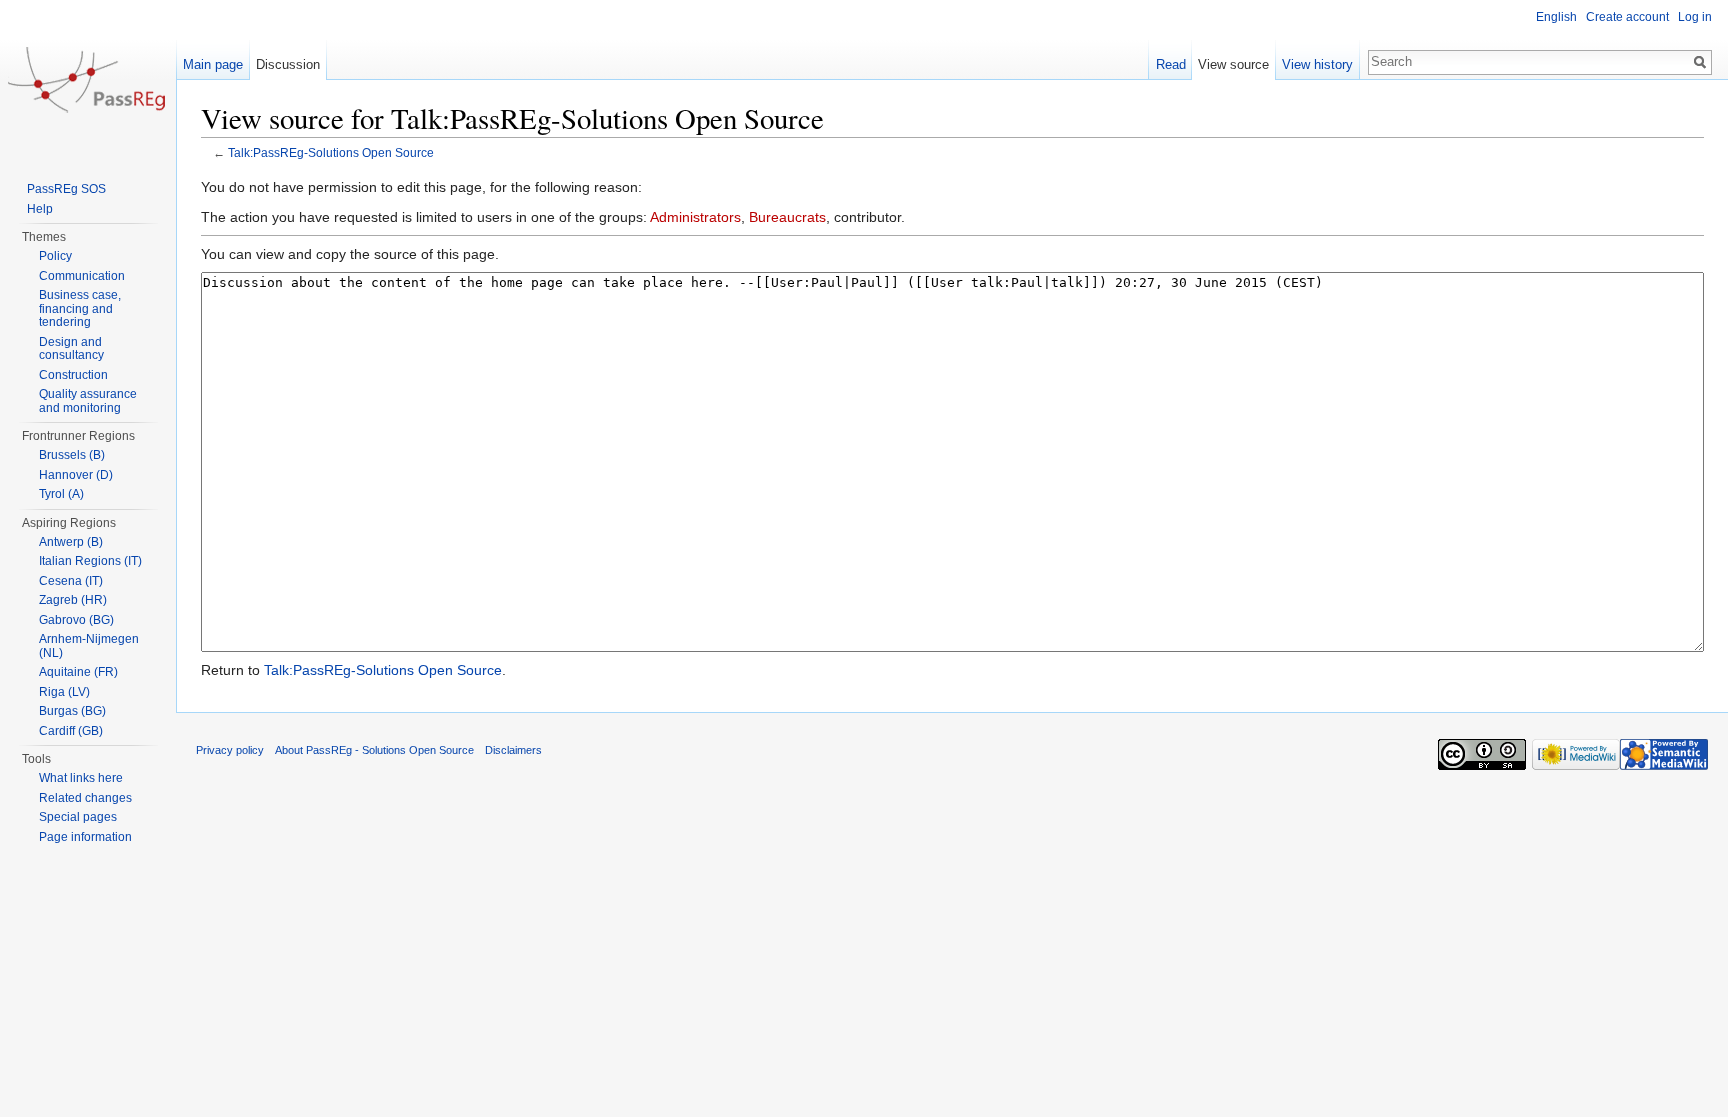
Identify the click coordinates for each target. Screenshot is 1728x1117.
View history (1317, 64)
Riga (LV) (64, 692)
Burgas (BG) (72, 711)
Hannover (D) (76, 475)
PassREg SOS (66, 189)
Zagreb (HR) (73, 600)
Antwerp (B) (71, 542)
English (1556, 17)
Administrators (695, 217)
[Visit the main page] (88, 80)
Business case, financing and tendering (80, 308)
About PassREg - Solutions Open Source (374, 750)
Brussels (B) (72, 455)
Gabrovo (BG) (76, 620)
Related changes (85, 798)
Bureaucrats (787, 217)
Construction (73, 375)
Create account (1627, 17)
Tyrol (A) (61, 494)
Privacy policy (230, 750)
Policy (55, 256)
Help (40, 209)
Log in (1695, 17)
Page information (85, 837)
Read (1171, 64)
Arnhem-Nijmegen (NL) (89, 646)
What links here (81, 778)
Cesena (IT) (71, 581)
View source (1233, 64)
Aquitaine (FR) (78, 672)
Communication (82, 276)
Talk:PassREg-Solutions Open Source (331, 152)
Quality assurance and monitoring (88, 401)
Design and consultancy (71, 349)
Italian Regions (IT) (90, 561)
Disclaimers (513, 750)
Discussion (288, 64)
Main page (213, 64)
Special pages (78, 817)
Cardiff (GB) (71, 731)
